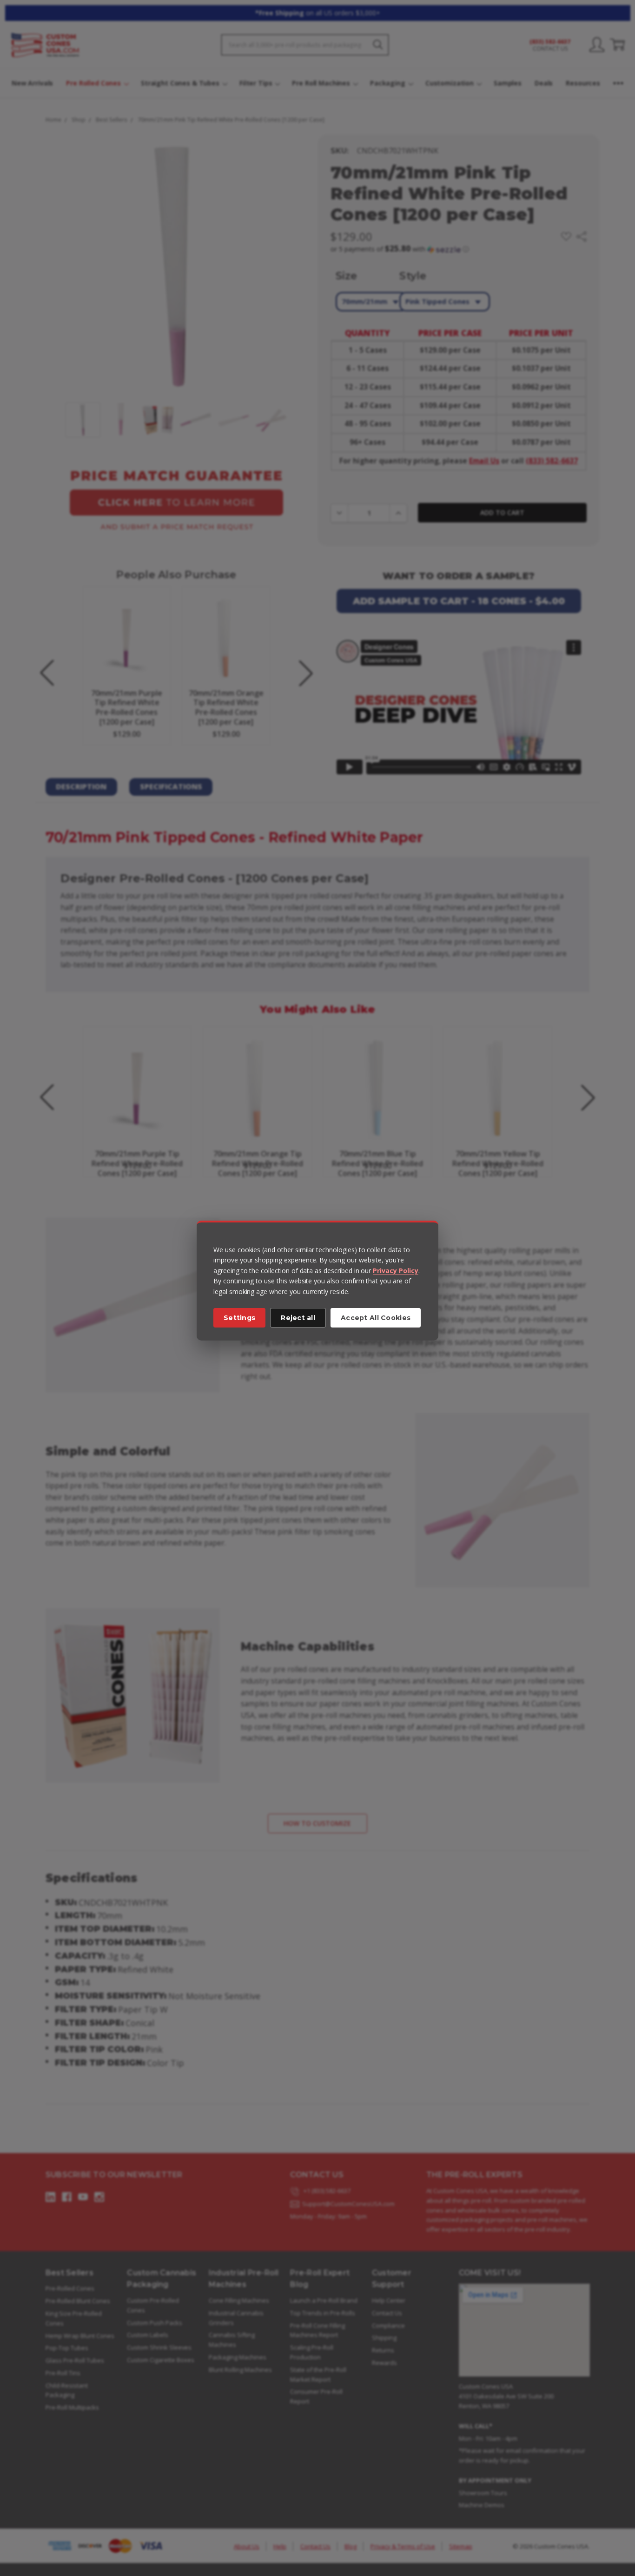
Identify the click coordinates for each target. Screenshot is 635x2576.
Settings (239, 1318)
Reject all (298, 1318)
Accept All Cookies (376, 1318)
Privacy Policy (395, 1271)
